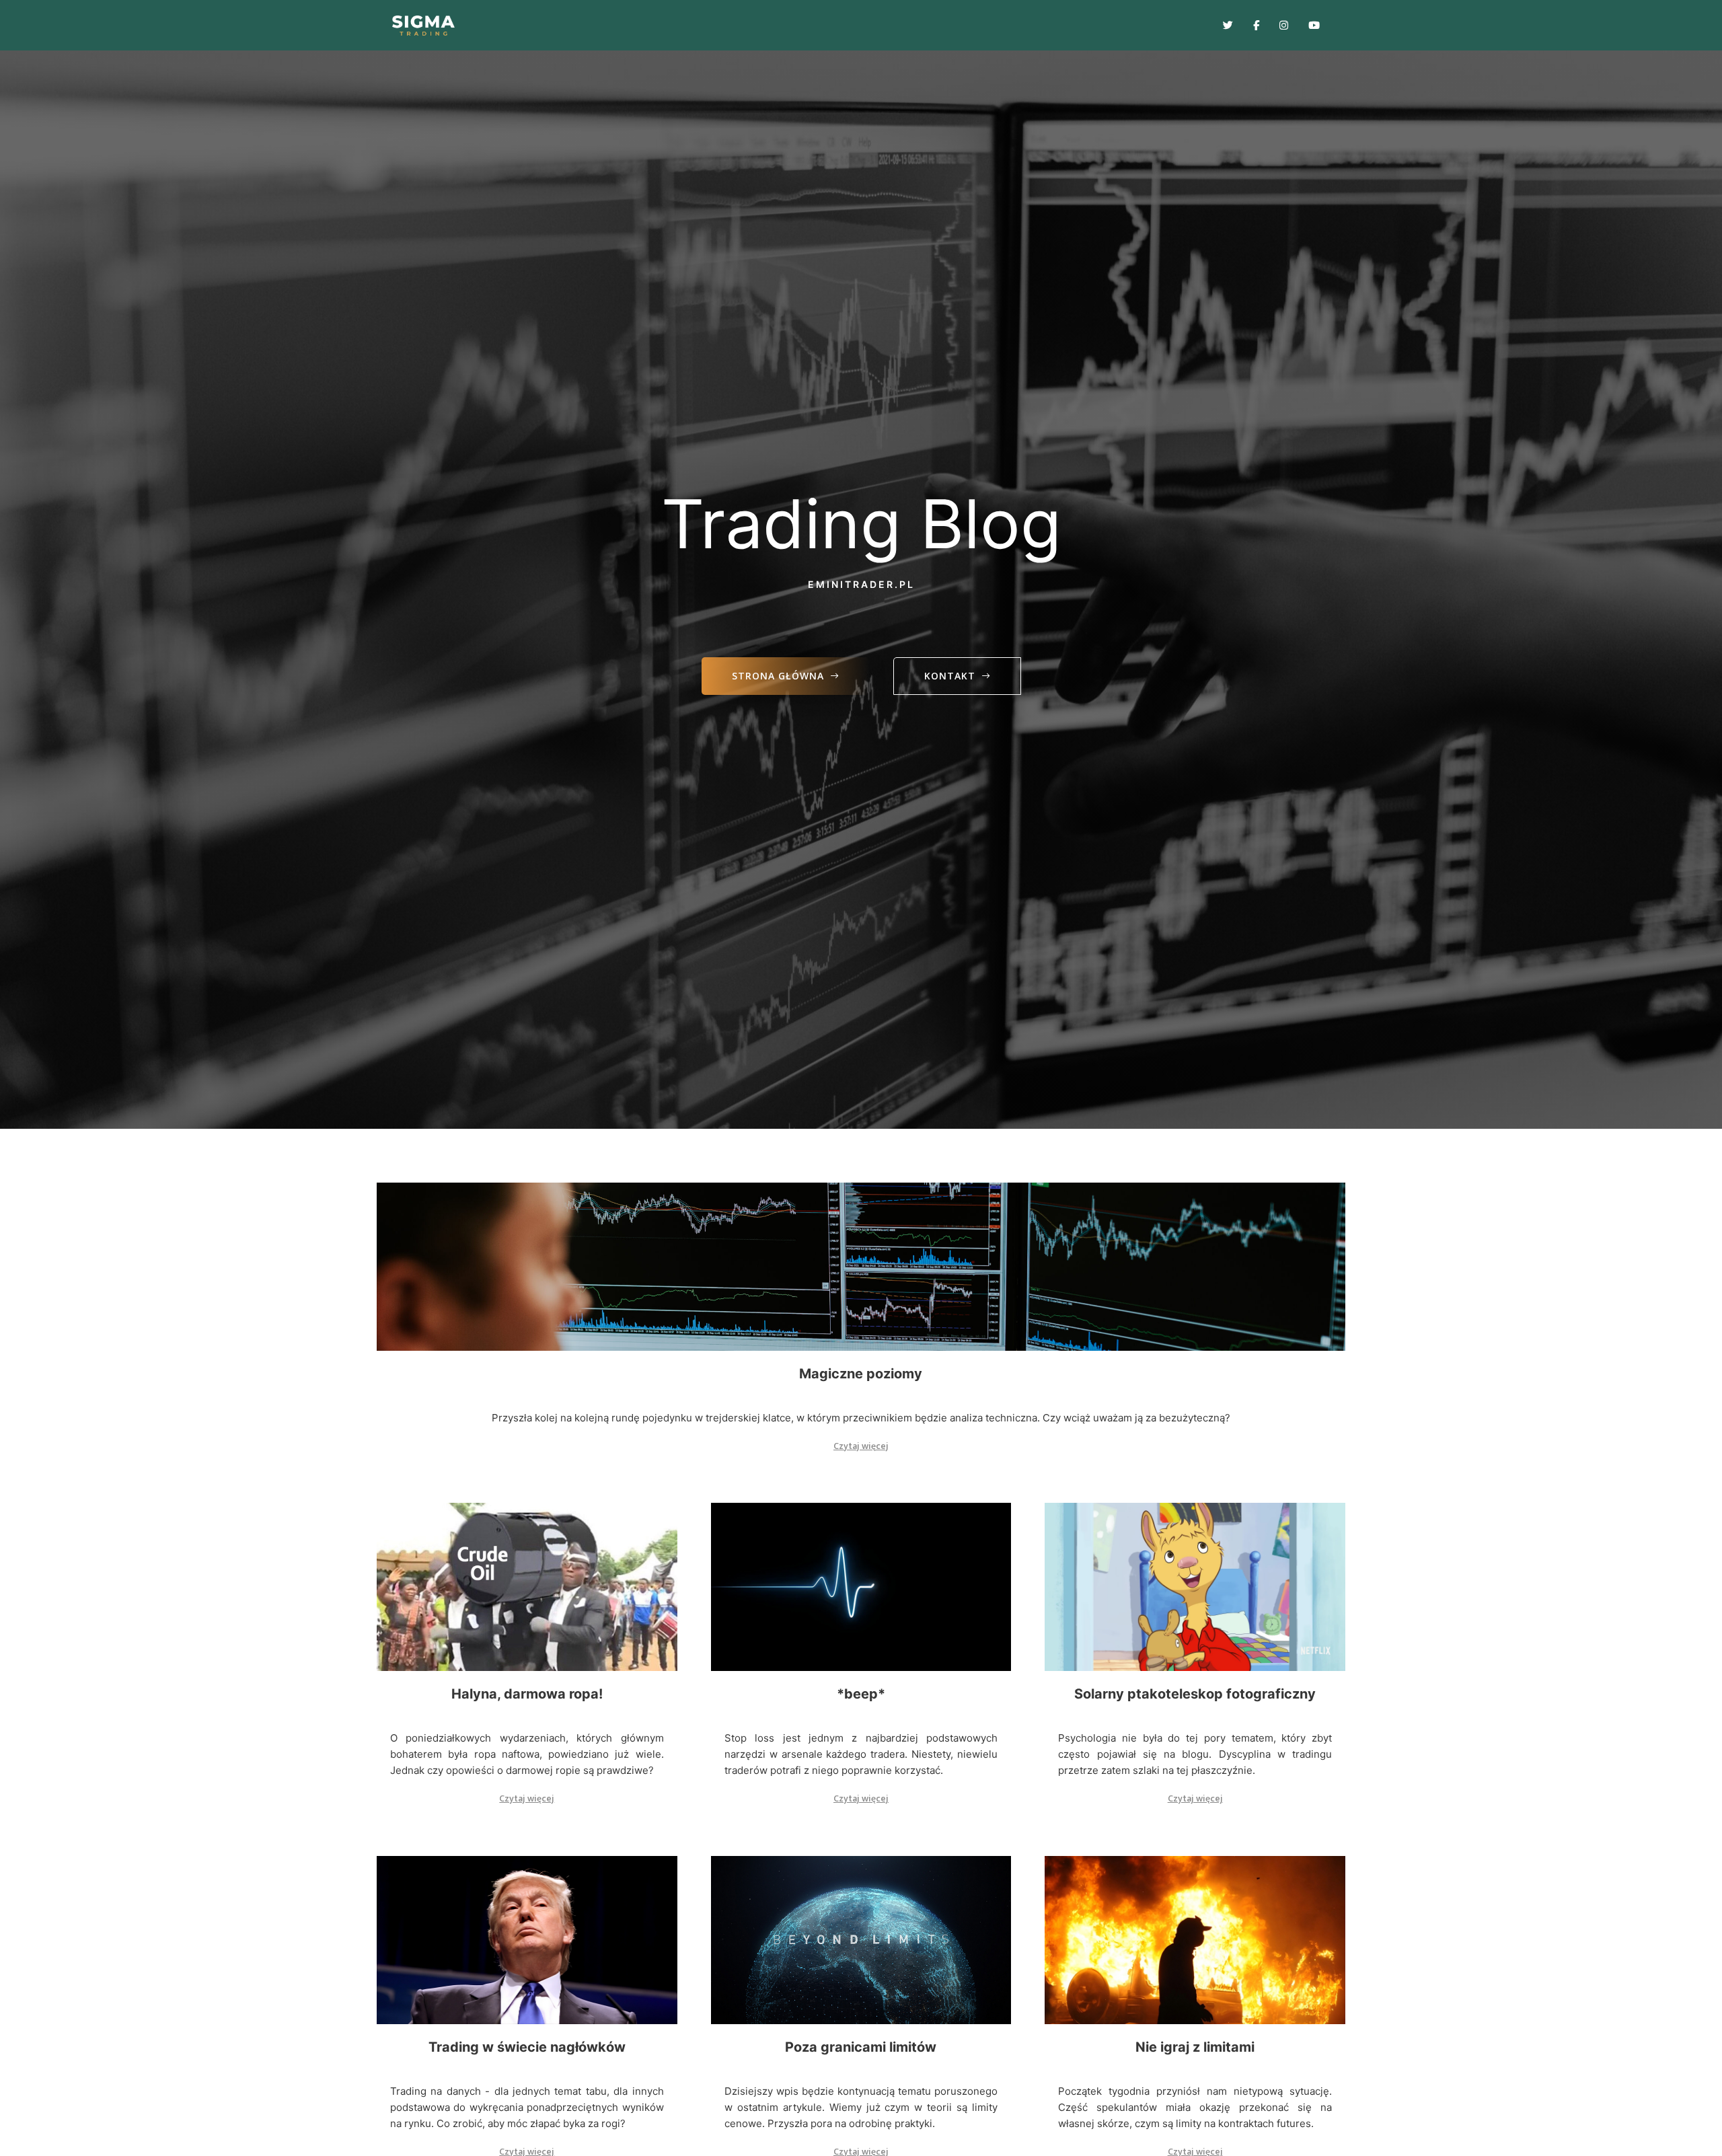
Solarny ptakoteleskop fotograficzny (1195, 1694)
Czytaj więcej (861, 1446)
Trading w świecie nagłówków (527, 2047)
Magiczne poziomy (861, 1374)
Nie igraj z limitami (1195, 2047)
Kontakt (950, 676)
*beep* (861, 1694)
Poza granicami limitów (861, 2047)
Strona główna (778, 676)
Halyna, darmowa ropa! (527, 1694)
